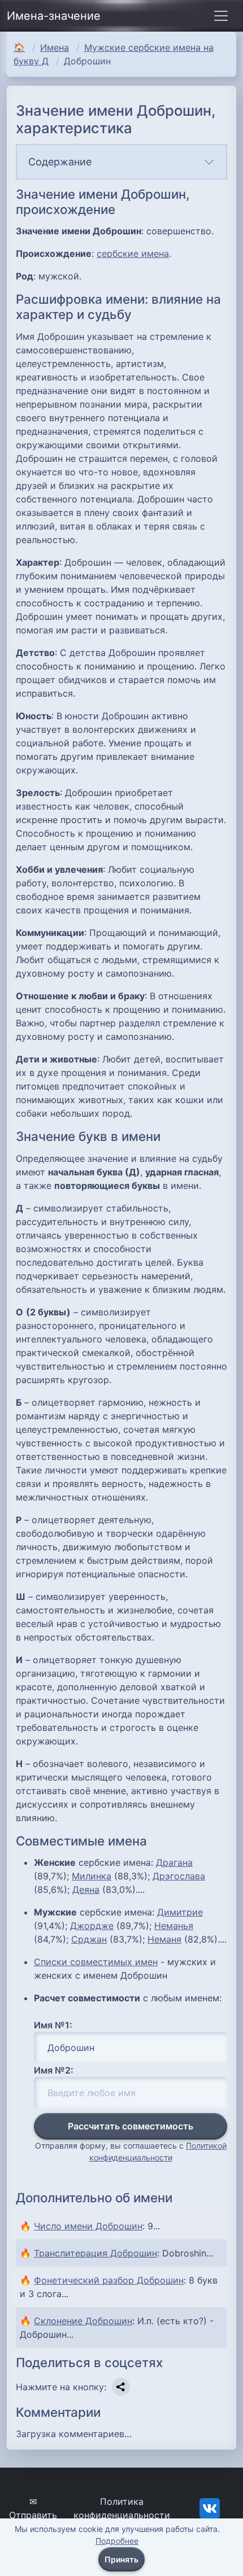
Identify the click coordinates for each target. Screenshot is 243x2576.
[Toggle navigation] (221, 16)
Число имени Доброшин (88, 2226)
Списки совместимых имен (96, 1962)
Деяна (86, 1890)
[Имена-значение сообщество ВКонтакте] (210, 2508)
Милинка (92, 1876)
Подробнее (117, 2541)
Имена (55, 47)
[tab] (121, 162)
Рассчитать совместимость (131, 2126)
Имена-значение (54, 16)
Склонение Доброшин (83, 2321)
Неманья (174, 1926)
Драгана (174, 1862)
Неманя (164, 1939)
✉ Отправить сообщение (33, 2515)
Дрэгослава (179, 1876)
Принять (121, 2559)
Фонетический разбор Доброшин (109, 2280)
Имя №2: (54, 2070)
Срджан (89, 1939)
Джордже (92, 1926)
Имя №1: (53, 2025)
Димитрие (180, 1912)
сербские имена (133, 253)
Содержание (60, 162)
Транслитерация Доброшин (96, 2253)
